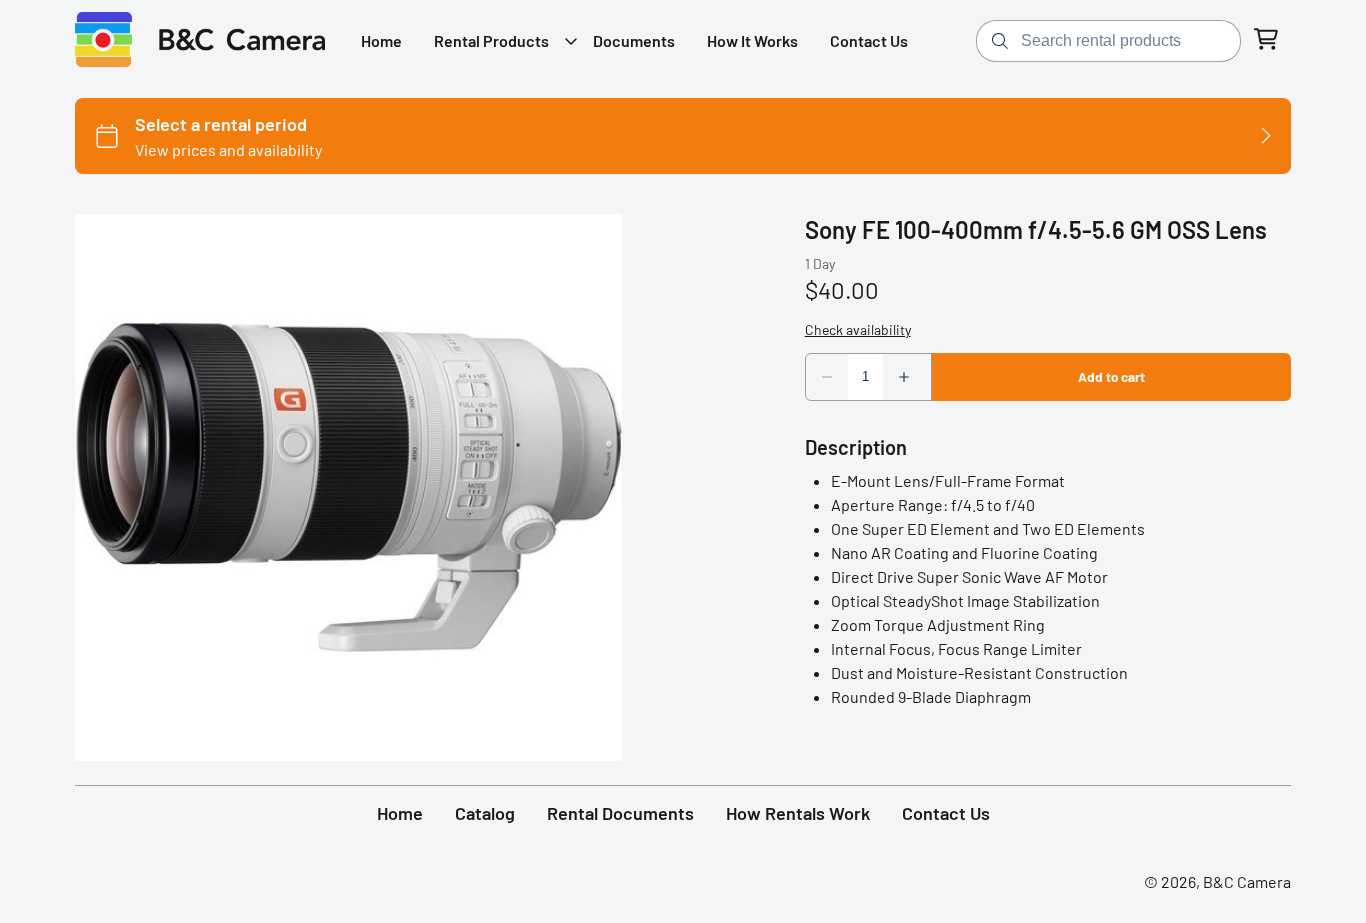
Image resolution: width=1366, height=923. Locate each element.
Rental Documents (620, 813)
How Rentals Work (798, 813)
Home (400, 813)
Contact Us (946, 813)
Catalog (485, 813)
